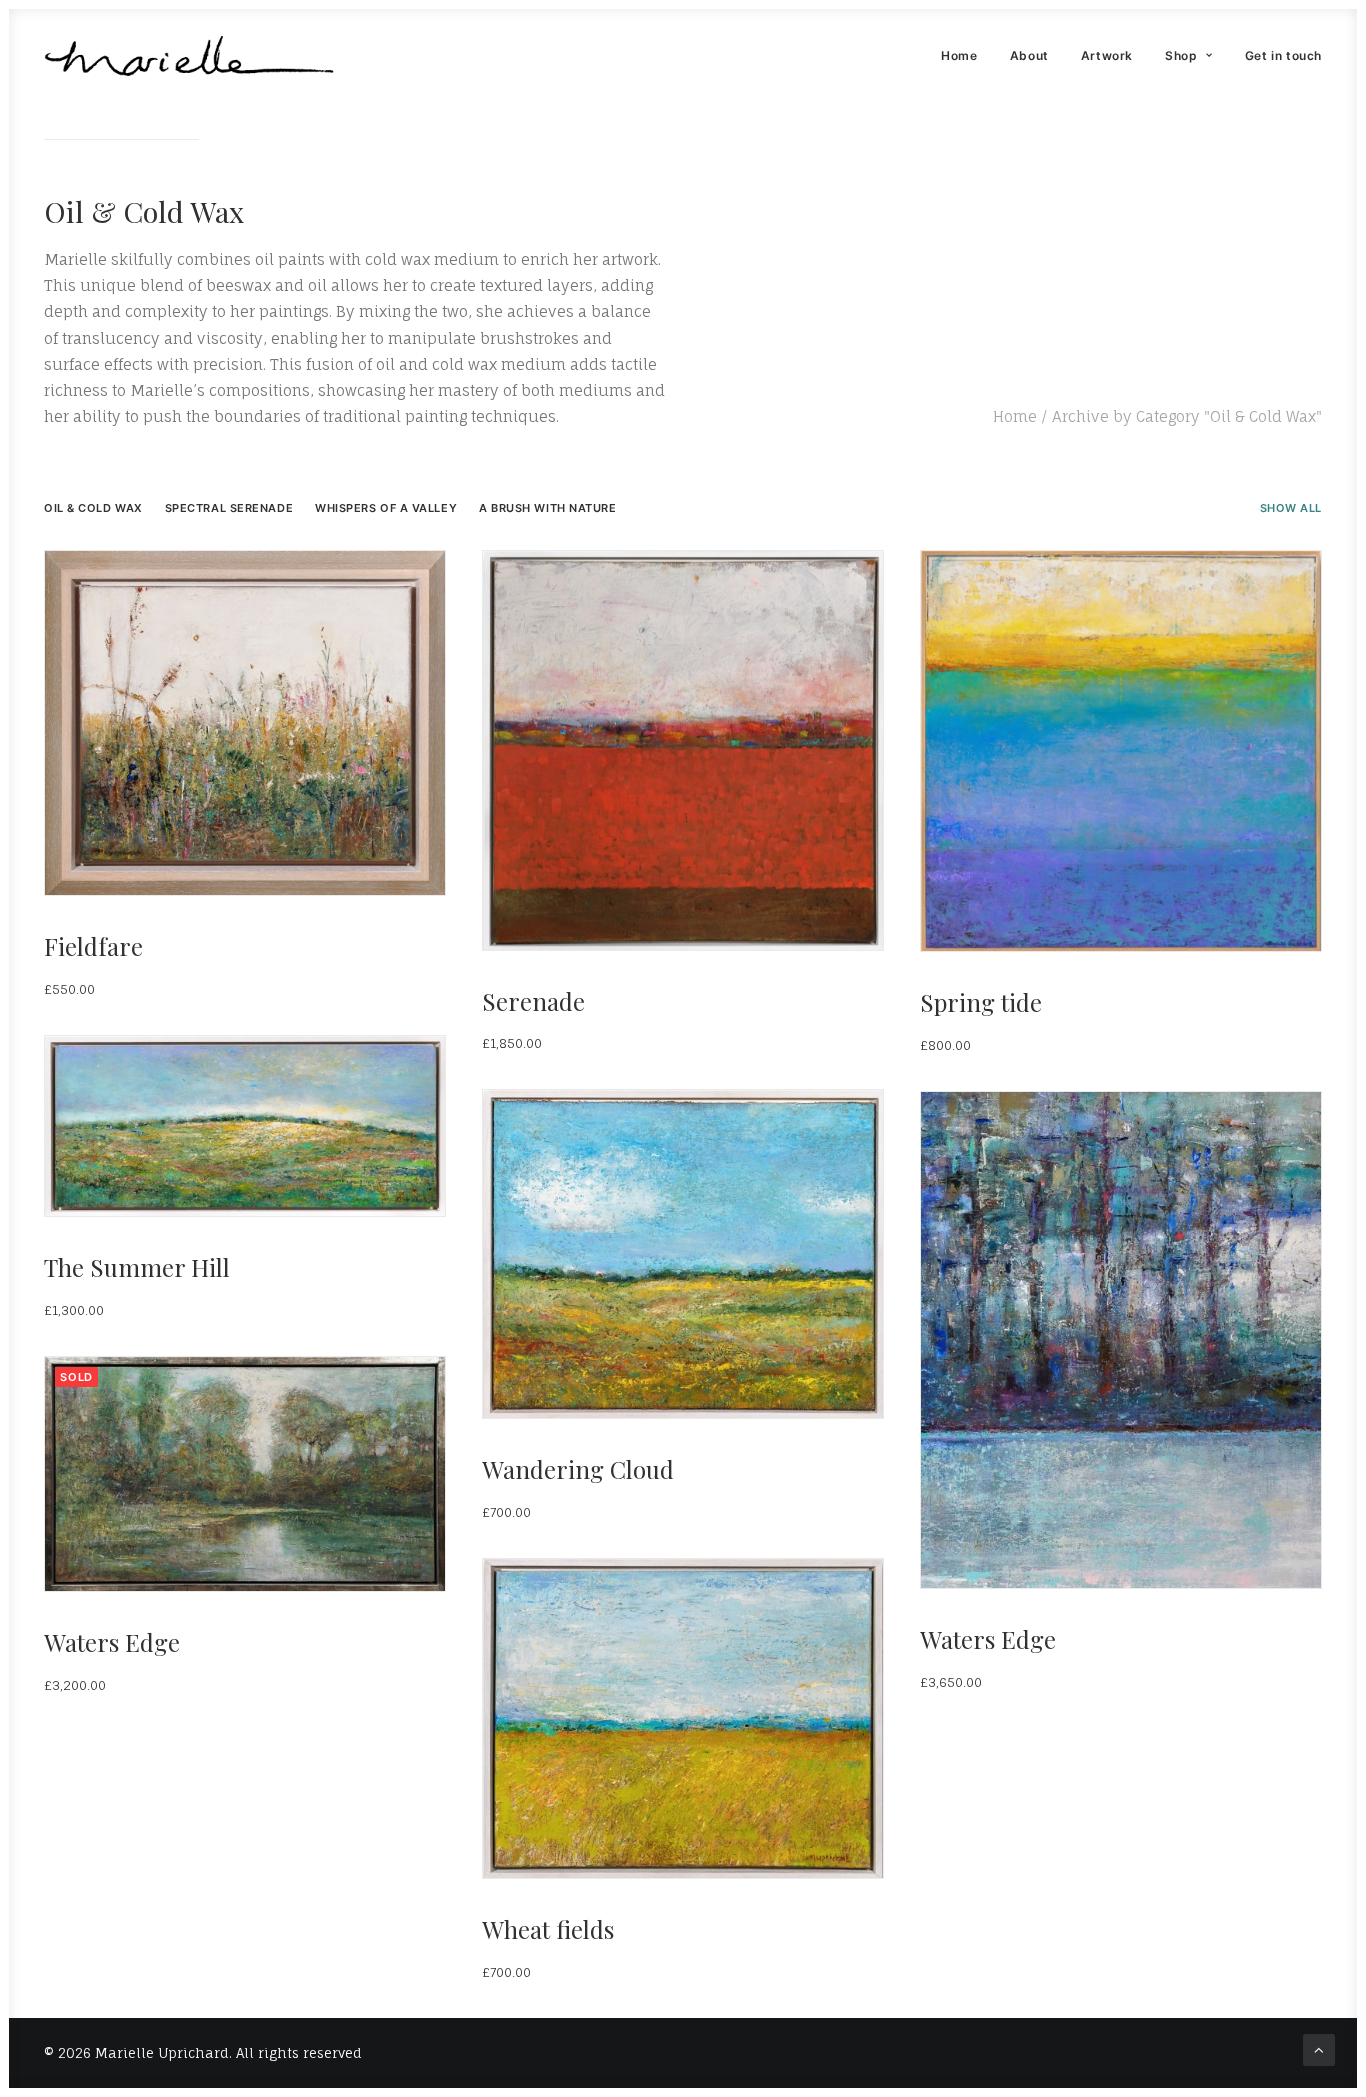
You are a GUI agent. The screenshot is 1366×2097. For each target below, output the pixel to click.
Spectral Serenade (229, 508)
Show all (1291, 508)
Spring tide (981, 1002)
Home (959, 55)
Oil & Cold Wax (93, 508)
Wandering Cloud (578, 1469)
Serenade (533, 1001)
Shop (1181, 55)
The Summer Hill (137, 1267)
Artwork (1107, 55)
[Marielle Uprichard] (189, 56)
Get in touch (1283, 55)
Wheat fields (548, 1929)
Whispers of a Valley (386, 508)
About (1029, 55)
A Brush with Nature (547, 508)
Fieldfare (93, 946)
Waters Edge (988, 1639)
